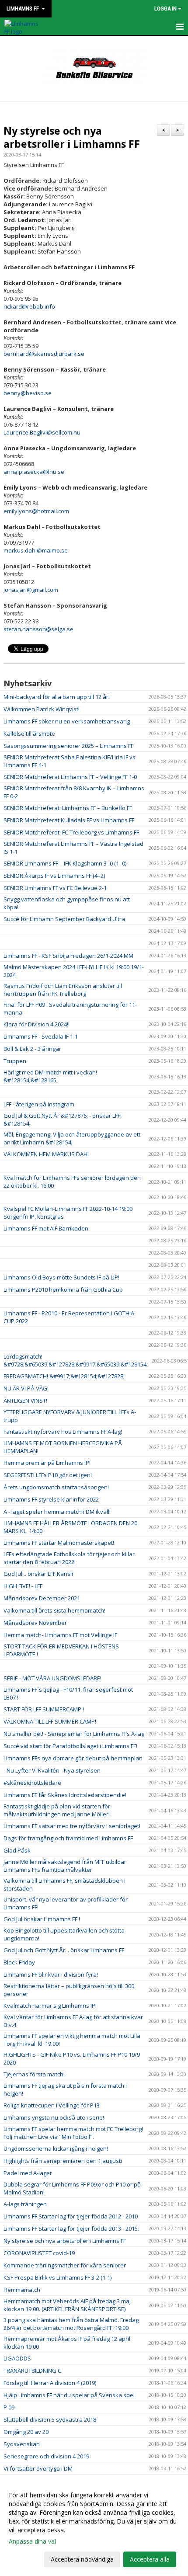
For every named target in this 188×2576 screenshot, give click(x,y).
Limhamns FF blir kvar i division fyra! (51, 1975)
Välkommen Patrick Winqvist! (42, 709)
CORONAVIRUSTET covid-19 (39, 2253)
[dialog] (94, 2527)
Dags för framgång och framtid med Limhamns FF (68, 1838)
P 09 (9, 2407)
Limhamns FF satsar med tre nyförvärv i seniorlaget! (72, 1826)
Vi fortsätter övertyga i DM (38, 2468)
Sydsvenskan (22, 2444)
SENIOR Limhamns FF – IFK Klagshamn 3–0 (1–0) (65, 863)
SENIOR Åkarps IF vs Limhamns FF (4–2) (54, 876)
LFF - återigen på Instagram (39, 1104)
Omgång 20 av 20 (26, 2432)
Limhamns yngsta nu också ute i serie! (54, 2117)
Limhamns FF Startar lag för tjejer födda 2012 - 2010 (71, 2216)
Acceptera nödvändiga (82, 2559)
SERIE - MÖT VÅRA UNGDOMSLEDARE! (52, 1678)
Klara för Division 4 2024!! (37, 1024)
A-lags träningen (25, 2204)
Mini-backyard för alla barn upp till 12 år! (57, 697)
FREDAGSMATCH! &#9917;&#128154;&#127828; (64, 1376)
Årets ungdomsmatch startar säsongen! (56, 1487)
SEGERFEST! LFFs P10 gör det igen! (48, 1475)
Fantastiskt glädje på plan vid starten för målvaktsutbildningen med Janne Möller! (57, 1810)
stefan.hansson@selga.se (38, 629)
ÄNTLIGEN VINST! (25, 1401)
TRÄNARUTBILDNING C (32, 2371)
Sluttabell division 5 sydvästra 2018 (50, 2420)
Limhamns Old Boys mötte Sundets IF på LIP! (61, 1277)
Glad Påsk (17, 1850)
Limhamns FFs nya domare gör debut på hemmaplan (73, 1758)
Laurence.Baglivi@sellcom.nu (42, 432)
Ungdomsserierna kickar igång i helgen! (56, 2148)
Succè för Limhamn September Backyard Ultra (64, 919)
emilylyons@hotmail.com (36, 511)
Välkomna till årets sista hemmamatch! (54, 1610)
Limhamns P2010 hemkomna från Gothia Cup (63, 1290)
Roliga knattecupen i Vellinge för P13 (52, 2105)
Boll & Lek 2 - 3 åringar (32, 1049)
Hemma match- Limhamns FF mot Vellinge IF (60, 1635)
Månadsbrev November (35, 1623)
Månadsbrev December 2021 (42, 1598)
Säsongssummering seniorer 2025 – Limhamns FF (68, 746)
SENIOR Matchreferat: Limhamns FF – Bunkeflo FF (68, 808)
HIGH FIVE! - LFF (23, 1586)
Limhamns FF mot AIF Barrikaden (46, 1228)
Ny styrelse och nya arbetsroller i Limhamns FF (72, 137)
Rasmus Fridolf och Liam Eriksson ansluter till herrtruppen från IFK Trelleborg (63, 990)
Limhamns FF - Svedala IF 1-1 (41, 1036)
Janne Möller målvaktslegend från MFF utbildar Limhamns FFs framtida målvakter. (65, 1866)
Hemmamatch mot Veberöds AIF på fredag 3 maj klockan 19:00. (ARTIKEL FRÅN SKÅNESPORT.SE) (67, 2305)
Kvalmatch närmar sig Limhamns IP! (50, 2006)
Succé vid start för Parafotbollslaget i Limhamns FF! (70, 1746)
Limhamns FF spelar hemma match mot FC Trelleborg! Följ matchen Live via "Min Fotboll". (73, 2133)
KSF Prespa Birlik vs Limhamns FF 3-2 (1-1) (57, 2277)
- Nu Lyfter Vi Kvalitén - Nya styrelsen (52, 1770)
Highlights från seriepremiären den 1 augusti (63, 2161)
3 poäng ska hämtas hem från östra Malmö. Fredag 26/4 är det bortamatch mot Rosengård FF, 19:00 (71, 2324)
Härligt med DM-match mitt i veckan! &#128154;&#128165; (50, 1076)
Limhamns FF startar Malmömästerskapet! (59, 1543)
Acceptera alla (150, 2559)
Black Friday (19, 1962)
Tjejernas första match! (34, 2074)
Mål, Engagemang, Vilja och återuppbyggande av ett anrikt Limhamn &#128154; (72, 1138)
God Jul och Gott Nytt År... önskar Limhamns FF (64, 1950)
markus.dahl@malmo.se (36, 550)
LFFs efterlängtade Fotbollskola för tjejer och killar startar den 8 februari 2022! (69, 1558)
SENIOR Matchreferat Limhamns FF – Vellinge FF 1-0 (70, 777)
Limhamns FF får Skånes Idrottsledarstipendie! (65, 1795)
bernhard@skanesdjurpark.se (44, 354)
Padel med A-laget (28, 2173)
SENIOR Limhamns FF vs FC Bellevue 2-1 (55, 888)
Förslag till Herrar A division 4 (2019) (50, 2383)
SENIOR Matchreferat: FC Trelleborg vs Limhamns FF (71, 832)
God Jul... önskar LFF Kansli (38, 1574)
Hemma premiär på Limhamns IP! (47, 1463)
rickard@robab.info (29, 306)
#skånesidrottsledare (32, 1783)
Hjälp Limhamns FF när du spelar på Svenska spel (69, 2395)
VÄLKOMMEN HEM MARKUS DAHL (47, 1154)
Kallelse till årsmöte (29, 734)
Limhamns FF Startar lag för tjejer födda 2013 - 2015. (71, 2228)
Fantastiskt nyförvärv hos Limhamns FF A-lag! (63, 1432)
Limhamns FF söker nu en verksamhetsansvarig (67, 721)
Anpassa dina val (32, 2541)
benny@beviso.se (28, 393)
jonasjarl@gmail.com (31, 590)
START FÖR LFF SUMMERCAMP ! (44, 1709)
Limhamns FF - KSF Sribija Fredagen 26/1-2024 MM (68, 956)
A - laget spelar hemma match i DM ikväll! (57, 1512)
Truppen (15, 1061)
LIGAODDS (17, 2358)
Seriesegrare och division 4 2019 (46, 2456)
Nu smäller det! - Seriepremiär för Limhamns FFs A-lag (74, 1734)
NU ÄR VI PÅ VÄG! (26, 1388)
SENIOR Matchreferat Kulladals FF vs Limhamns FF (69, 820)
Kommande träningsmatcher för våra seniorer (65, 2265)
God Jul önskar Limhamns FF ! (42, 1919)
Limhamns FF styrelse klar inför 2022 (51, 1499)
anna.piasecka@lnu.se (34, 472)
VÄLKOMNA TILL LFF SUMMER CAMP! (50, 1721)
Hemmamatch (22, 2290)
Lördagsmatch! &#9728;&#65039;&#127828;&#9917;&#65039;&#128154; (76, 1360)
